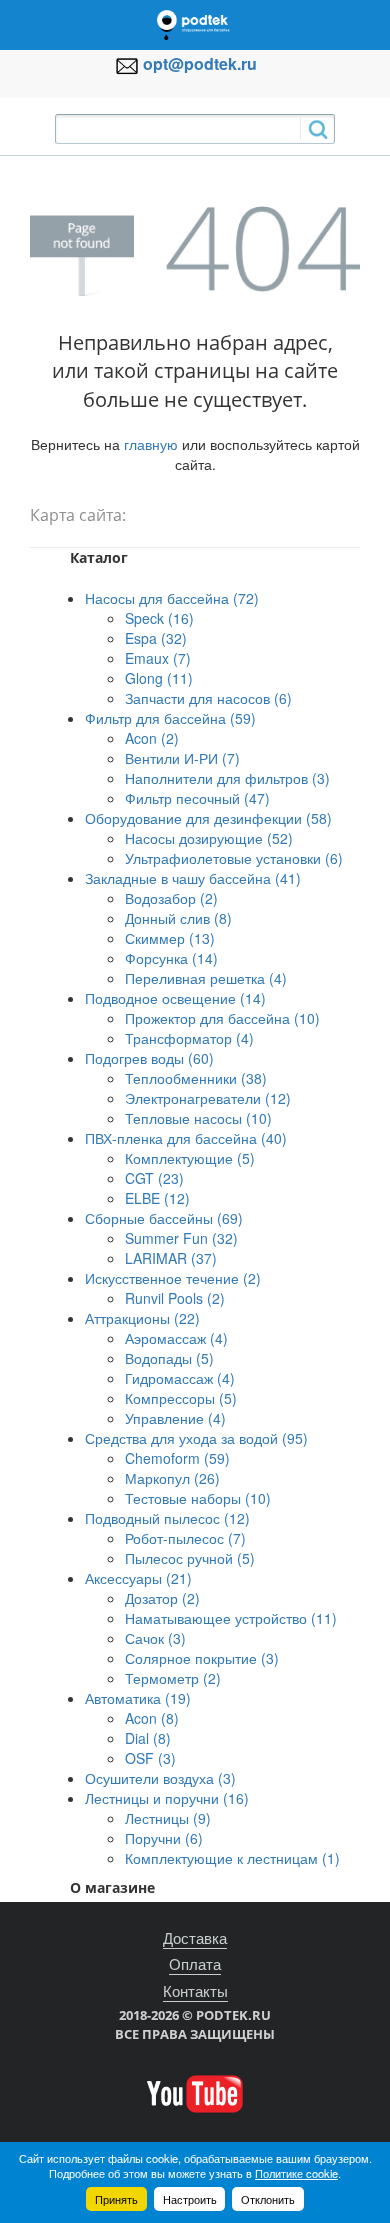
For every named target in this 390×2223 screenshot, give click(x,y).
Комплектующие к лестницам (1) (232, 1858)
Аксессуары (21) (138, 1578)
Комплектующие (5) (190, 1158)
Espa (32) (156, 638)
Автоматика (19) (138, 1698)
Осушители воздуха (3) (160, 1778)
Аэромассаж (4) (176, 1338)
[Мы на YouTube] (195, 2092)
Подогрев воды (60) (149, 1058)
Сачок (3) (155, 1638)
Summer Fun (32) (181, 1238)
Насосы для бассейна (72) (172, 598)
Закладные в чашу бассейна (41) (193, 878)
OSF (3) (150, 1758)
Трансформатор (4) (189, 1038)
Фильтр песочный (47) (197, 798)
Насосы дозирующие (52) (209, 838)
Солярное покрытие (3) (202, 1658)
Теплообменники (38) (196, 1078)
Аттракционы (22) (142, 1318)
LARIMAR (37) (171, 1258)
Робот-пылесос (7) (185, 1538)
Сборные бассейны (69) (164, 1218)
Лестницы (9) (168, 1818)
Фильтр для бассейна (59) (170, 718)
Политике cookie (296, 2173)
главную (151, 444)
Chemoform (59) (177, 1458)
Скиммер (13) (170, 938)
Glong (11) (159, 678)
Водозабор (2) (171, 898)
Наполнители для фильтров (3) (227, 778)
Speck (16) (159, 618)
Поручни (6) (164, 1838)
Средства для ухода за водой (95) (196, 1438)
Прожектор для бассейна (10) (222, 1018)
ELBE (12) (157, 1198)
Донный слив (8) (178, 918)
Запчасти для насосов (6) (208, 698)
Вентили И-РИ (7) (182, 758)
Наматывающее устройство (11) (231, 1618)
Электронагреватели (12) (208, 1098)
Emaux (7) (158, 658)
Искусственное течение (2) (173, 1278)
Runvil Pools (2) (175, 1298)
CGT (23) (154, 1178)
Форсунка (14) (171, 958)
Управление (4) (175, 1418)
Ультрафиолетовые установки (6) (234, 858)
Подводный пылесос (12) (167, 1518)
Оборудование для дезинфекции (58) (208, 818)
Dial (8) (148, 1738)
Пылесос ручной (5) (190, 1558)
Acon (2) (152, 738)
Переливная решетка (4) (206, 978)
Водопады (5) (169, 1358)
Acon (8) (152, 1718)
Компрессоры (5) (181, 1398)
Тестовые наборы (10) (198, 1498)
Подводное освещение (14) (175, 998)
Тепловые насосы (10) (198, 1118)
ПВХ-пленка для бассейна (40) (186, 1138)
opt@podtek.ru (200, 63)
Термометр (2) (173, 1678)
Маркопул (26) (172, 1478)
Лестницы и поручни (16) (167, 1798)
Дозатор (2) (162, 1598)
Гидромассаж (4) (180, 1378)
